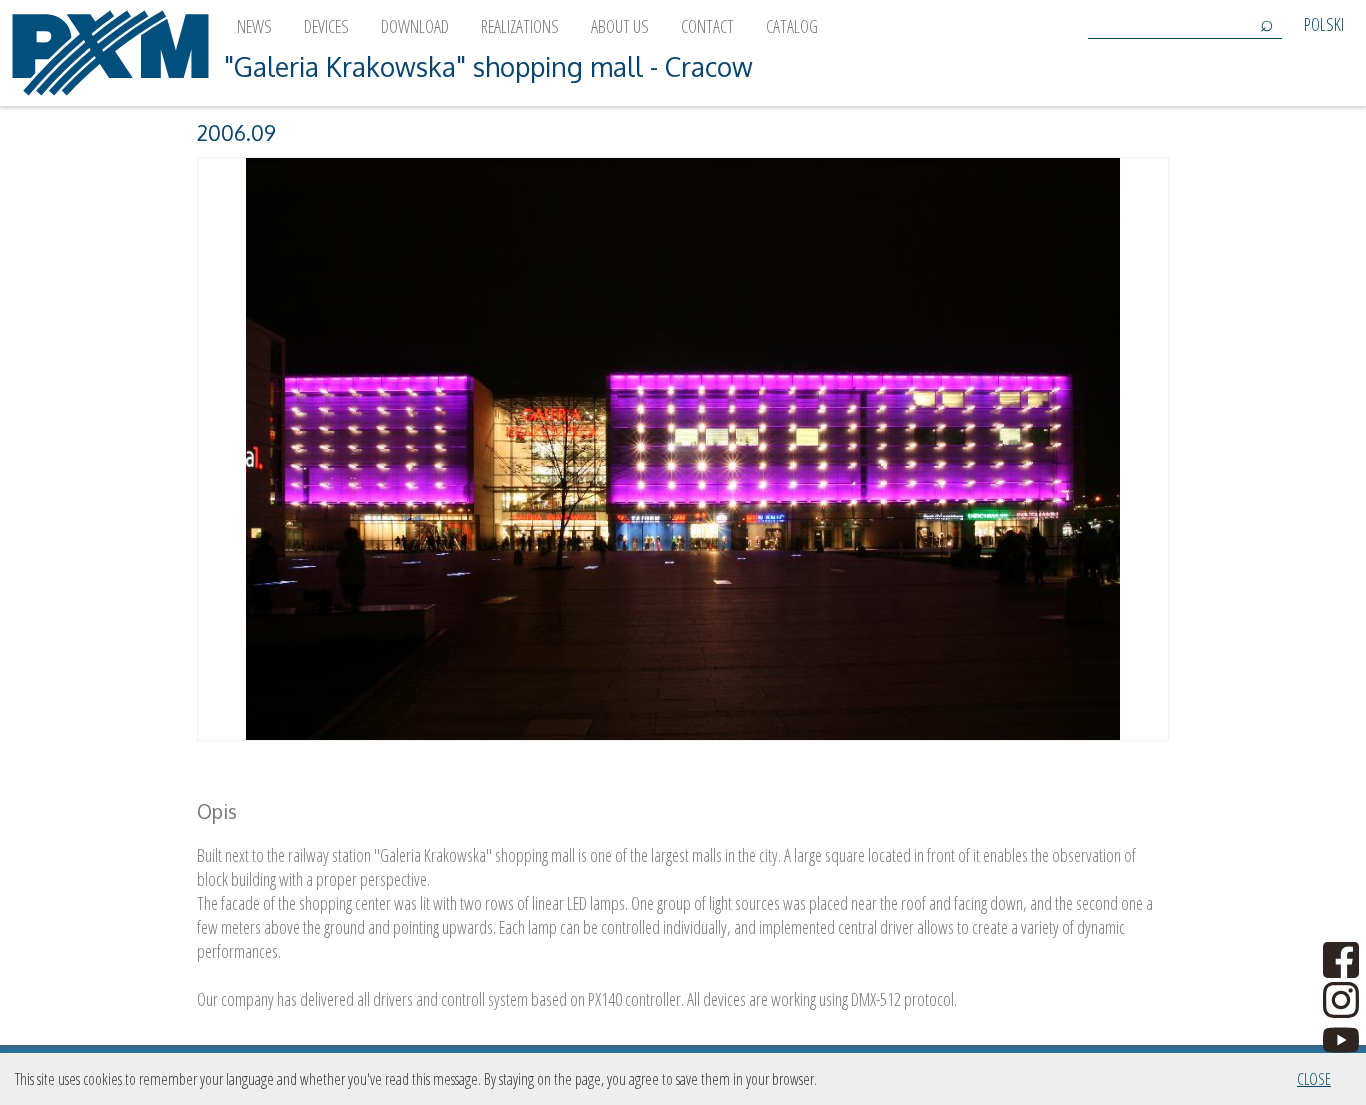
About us (620, 26)
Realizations (520, 26)
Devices (326, 26)
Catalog (792, 26)
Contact (707, 26)
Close (1314, 1079)
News (254, 26)
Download (415, 26)
